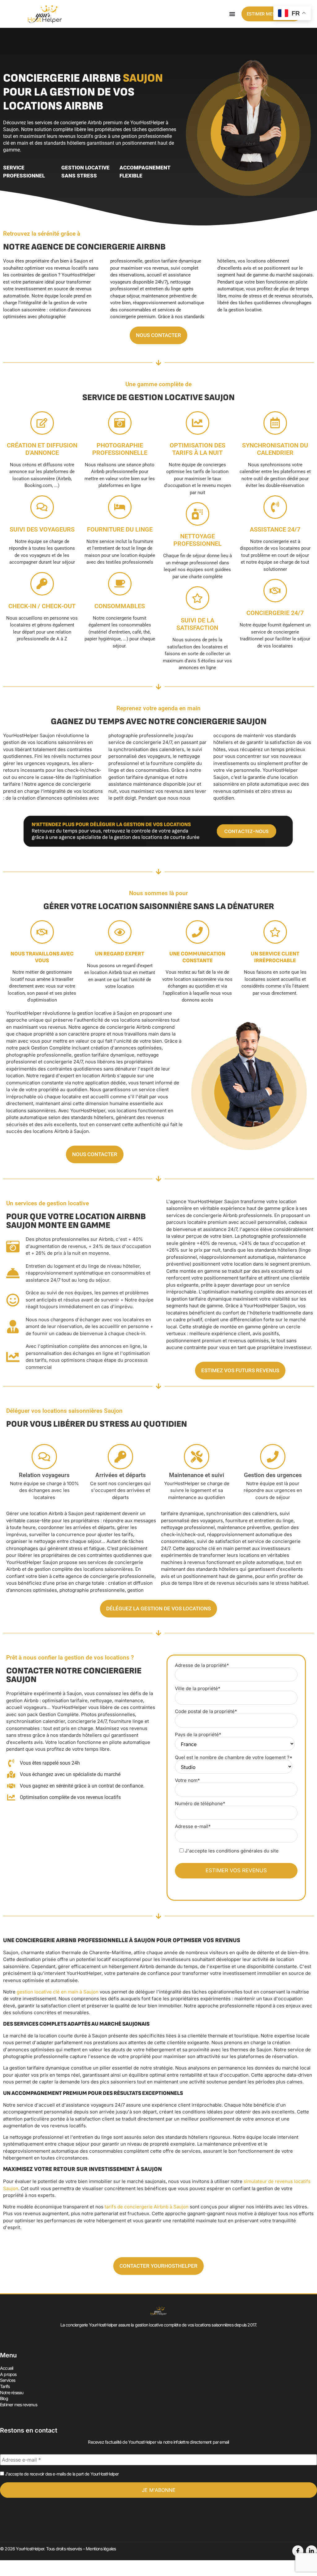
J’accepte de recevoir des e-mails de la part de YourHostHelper (61, 2474)
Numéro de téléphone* (200, 1804)
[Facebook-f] (298, 2551)
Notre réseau (12, 2392)
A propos (8, 2374)
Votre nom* (187, 1781)
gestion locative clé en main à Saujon (58, 1992)
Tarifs (5, 2386)
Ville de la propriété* (198, 1689)
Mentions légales (101, 2549)
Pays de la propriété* (198, 1735)
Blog (4, 2398)
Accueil (7, 2368)
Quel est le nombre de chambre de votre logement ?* (234, 1758)
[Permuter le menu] (232, 14)
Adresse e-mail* (193, 1827)
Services (8, 2380)
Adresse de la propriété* (202, 1666)
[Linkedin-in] (311, 2551)
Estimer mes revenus (19, 2405)
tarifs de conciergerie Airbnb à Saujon (147, 2207)
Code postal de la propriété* (206, 1712)
